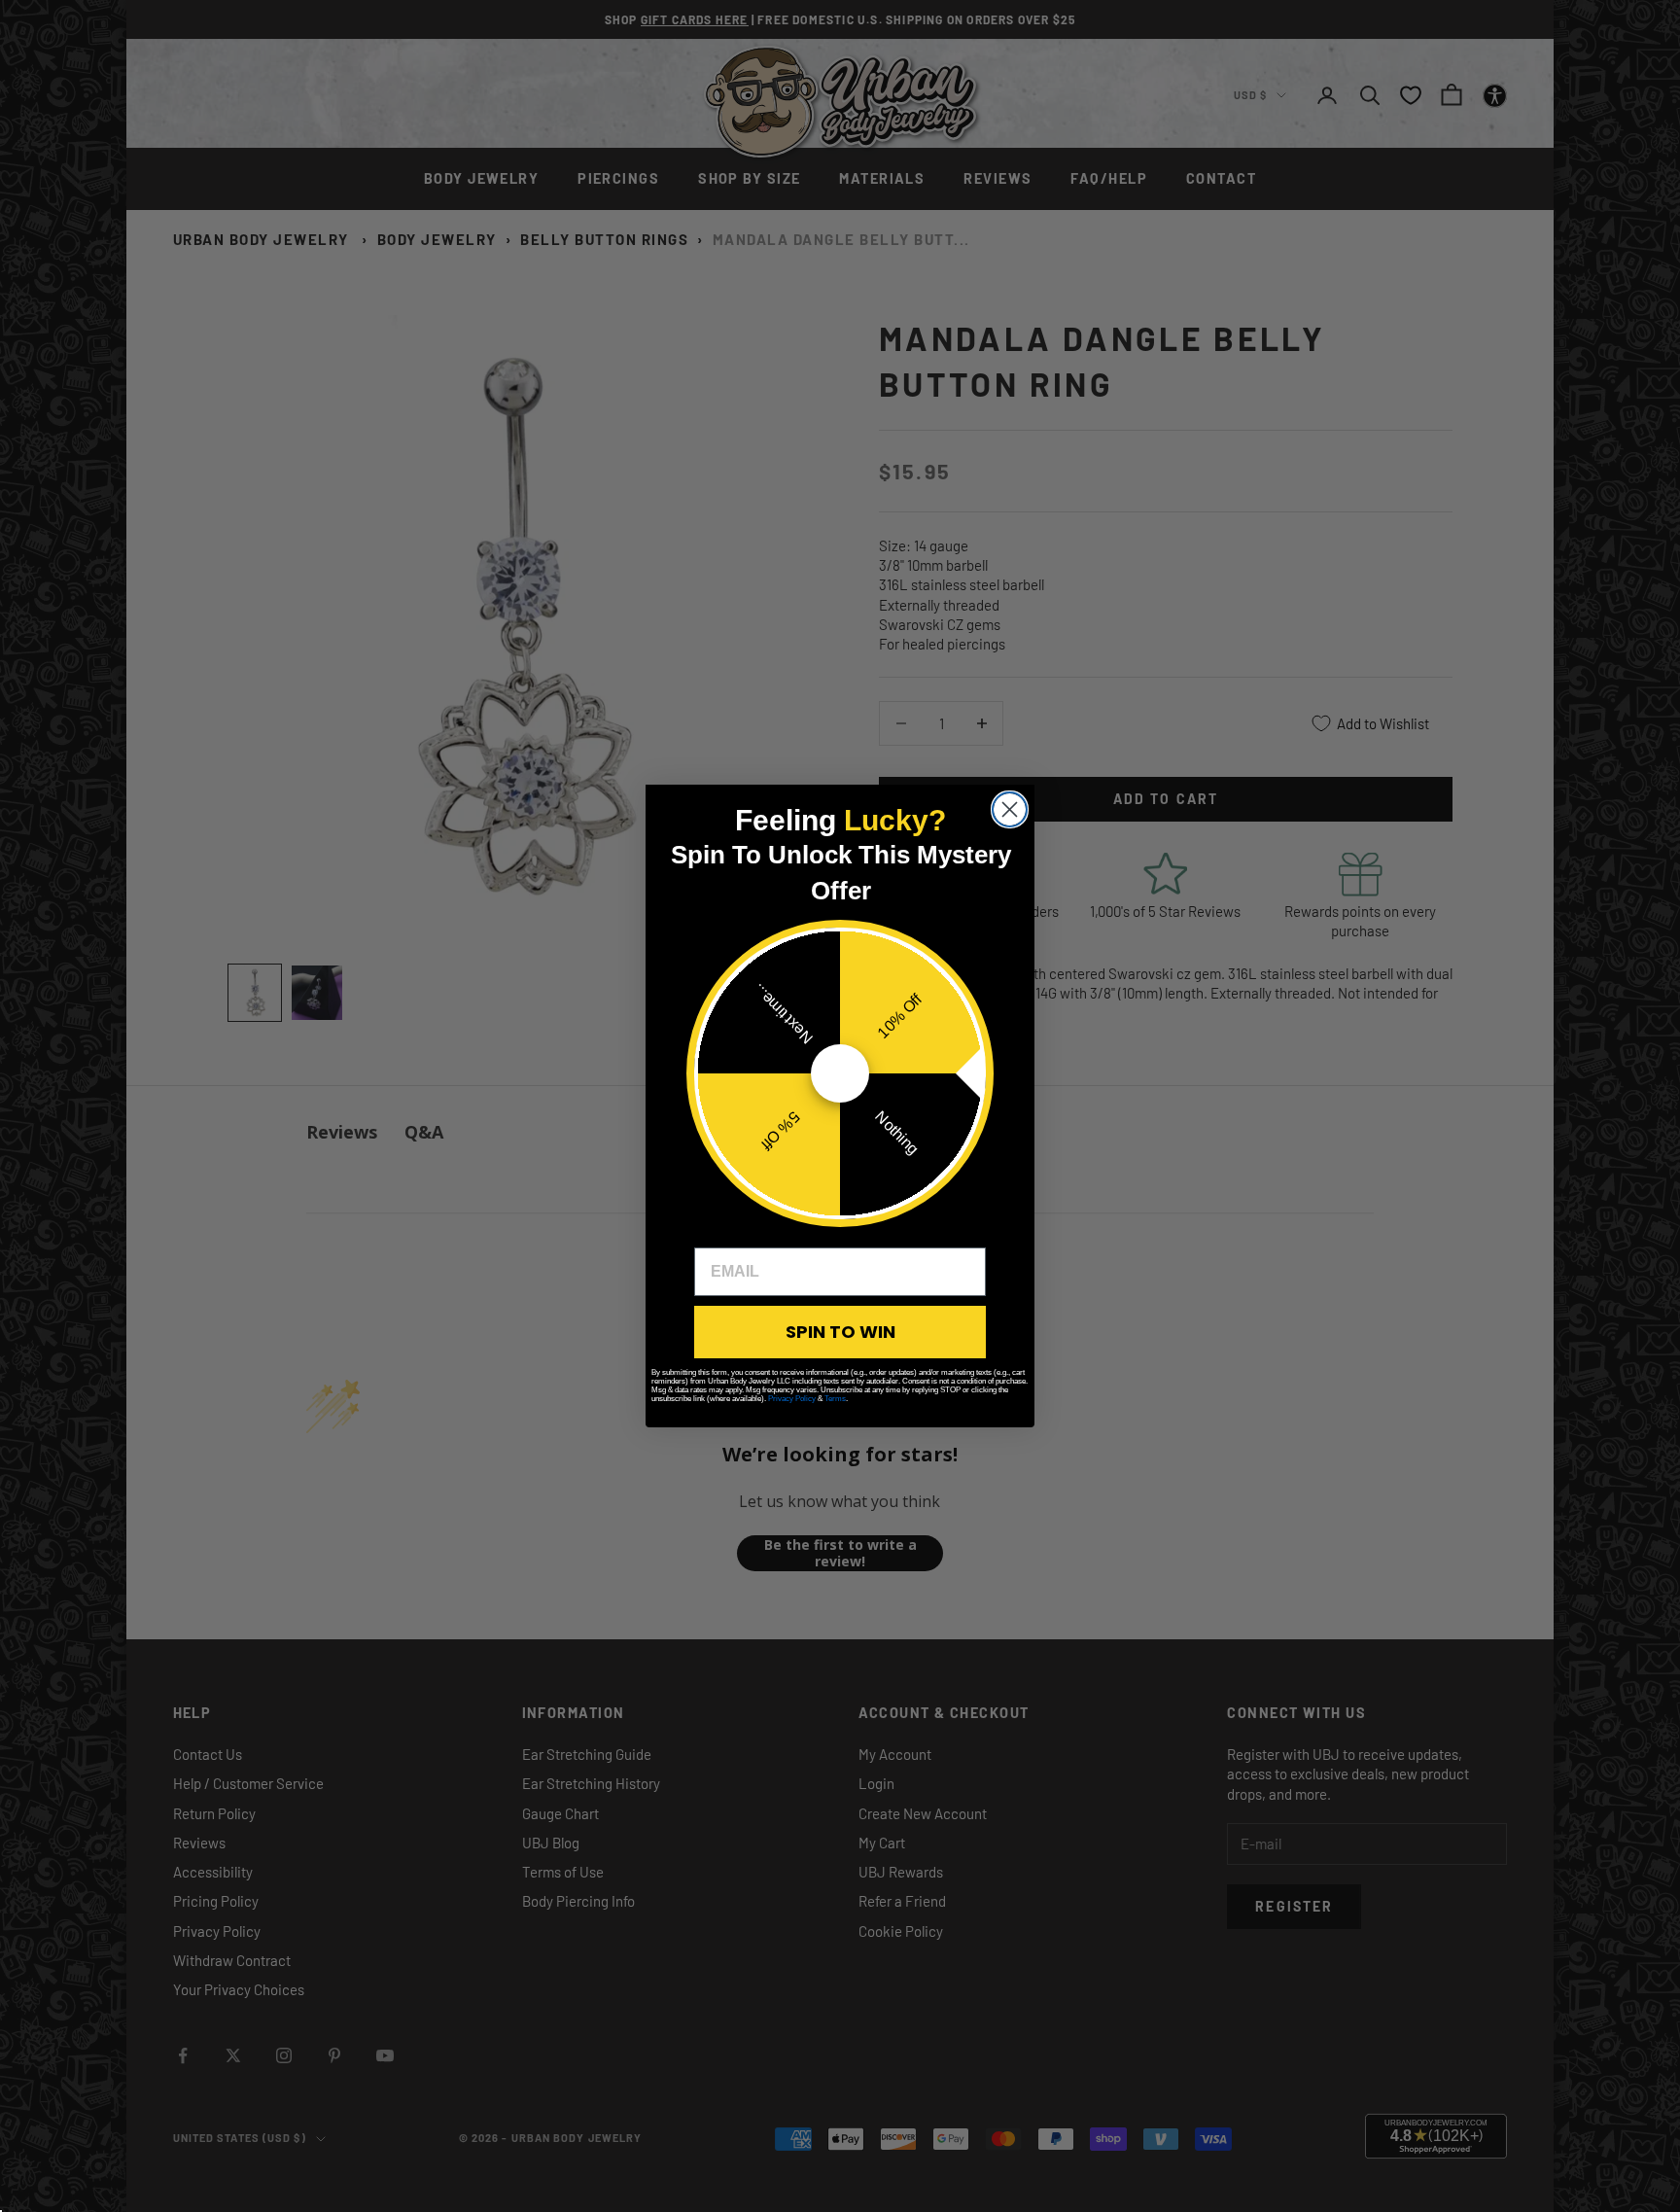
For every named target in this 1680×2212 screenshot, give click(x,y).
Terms (835, 1399)
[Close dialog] (1010, 809)
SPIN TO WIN (840, 1332)
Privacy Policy (792, 1399)
